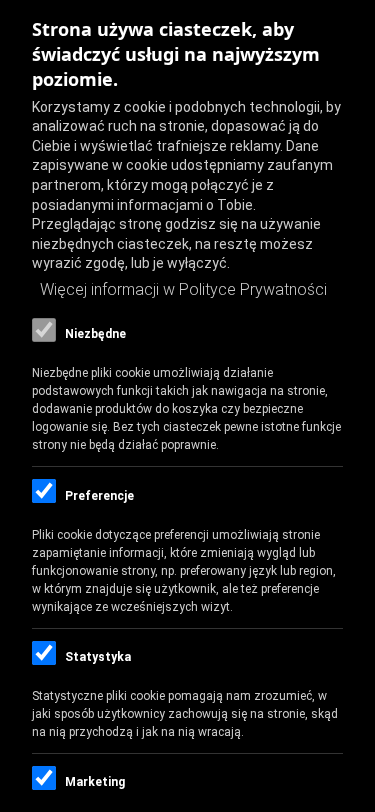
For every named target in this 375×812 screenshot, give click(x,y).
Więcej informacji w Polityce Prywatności (183, 289)
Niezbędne (95, 334)
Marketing (95, 782)
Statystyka (98, 657)
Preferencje (99, 496)
